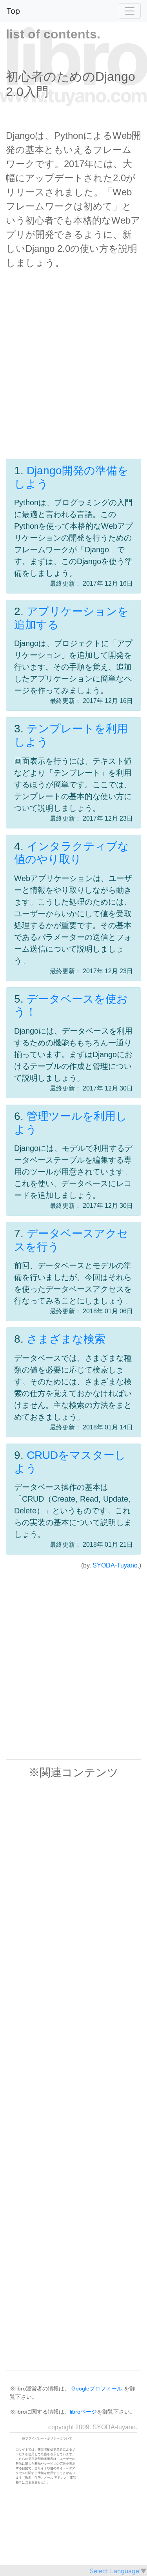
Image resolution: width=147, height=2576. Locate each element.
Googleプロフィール (97, 2388)
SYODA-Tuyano (115, 1565)
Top (13, 11)
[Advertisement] (73, 372)
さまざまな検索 (66, 1339)
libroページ (83, 2412)
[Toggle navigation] (130, 11)
